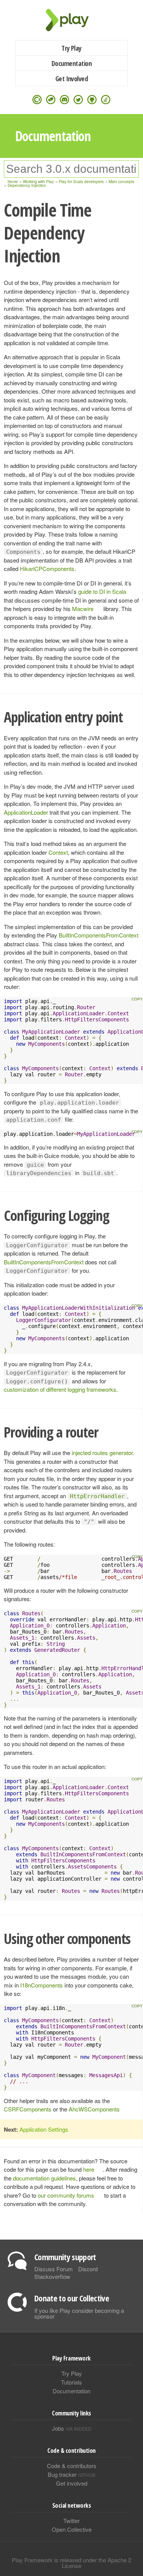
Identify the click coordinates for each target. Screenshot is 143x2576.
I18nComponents (42, 1985)
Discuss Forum (54, 2269)
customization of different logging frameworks (60, 1389)
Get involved (72, 2483)
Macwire (83, 609)
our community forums (66, 2195)
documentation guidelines (44, 2178)
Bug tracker (71, 2474)
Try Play (71, 48)
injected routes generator (102, 1453)
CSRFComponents (28, 2109)
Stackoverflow (52, 2276)
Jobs (72, 2428)
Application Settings (44, 2129)
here (89, 2169)
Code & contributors (72, 2466)
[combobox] (71, 169)
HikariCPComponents (47, 568)
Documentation (71, 63)
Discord (88, 2269)
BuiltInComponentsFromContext (99, 935)
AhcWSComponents (94, 2109)
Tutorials (71, 2382)
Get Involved (72, 79)
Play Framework (72, 20)
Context (58, 852)
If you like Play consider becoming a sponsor (79, 2313)
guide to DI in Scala (102, 591)
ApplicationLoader (26, 812)
